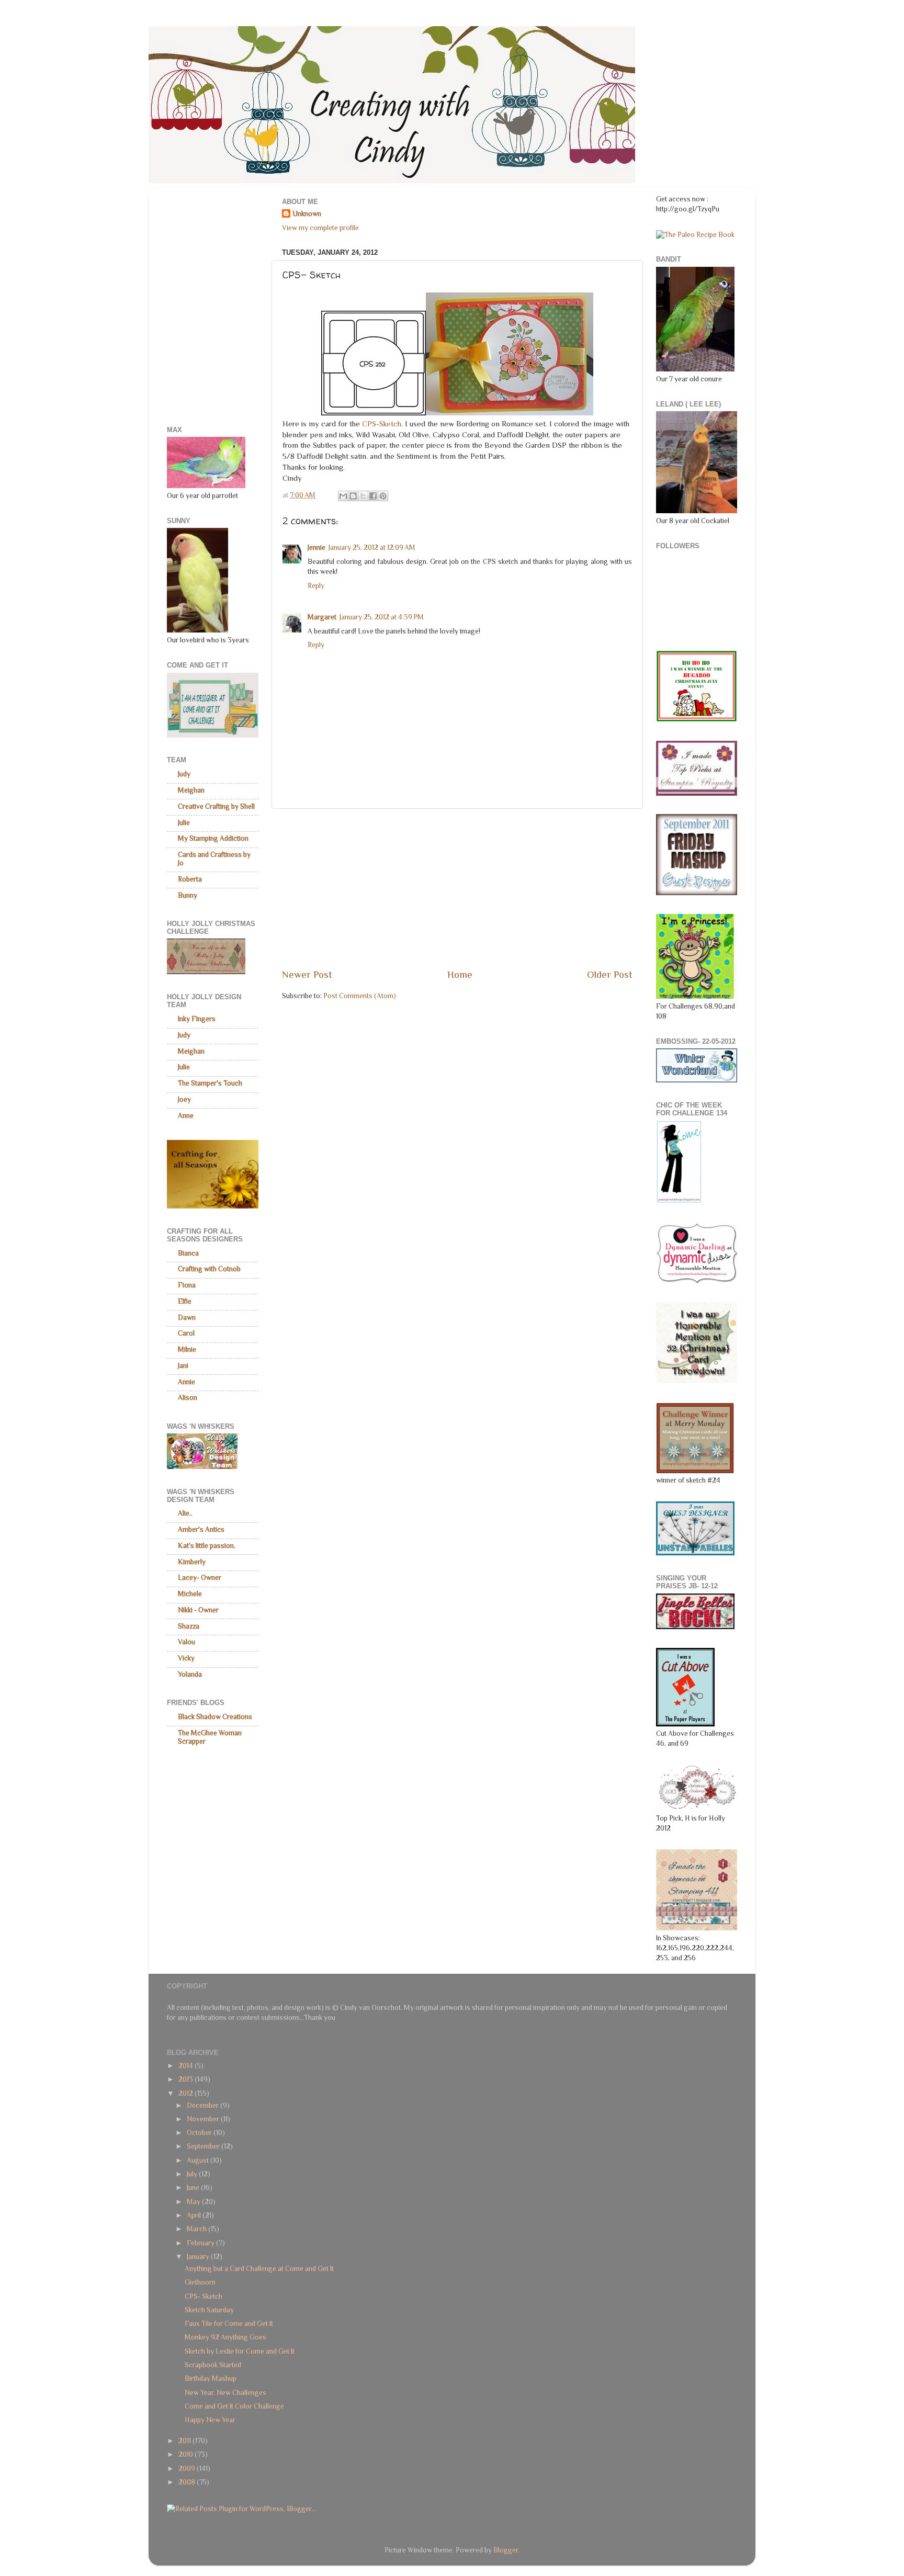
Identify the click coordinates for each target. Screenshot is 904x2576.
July (193, 2174)
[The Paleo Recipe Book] (695, 235)
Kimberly (192, 1562)
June (194, 2188)
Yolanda (190, 1674)
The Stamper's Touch (210, 1083)
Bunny (188, 895)
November (204, 2119)
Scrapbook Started (213, 2365)
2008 (188, 2482)
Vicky (186, 1658)
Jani (183, 1366)
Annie (187, 1382)
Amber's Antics (201, 1529)
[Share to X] (363, 496)
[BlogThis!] (353, 496)
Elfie (185, 1301)
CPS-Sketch (382, 424)
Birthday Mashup (211, 2379)
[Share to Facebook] (373, 496)
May (194, 2202)
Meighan (191, 790)
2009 (188, 2468)
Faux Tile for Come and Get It (229, 2324)
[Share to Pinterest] (383, 496)
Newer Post (307, 974)
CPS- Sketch (204, 2296)
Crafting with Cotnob (209, 1269)
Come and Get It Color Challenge (234, 2406)
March (197, 2229)
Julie (184, 823)
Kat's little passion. (207, 1546)
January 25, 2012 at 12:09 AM (372, 547)
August (199, 2160)
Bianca (188, 1253)
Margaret (322, 617)
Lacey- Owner (200, 1578)
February (201, 2243)
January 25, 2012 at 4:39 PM (382, 617)
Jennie (317, 547)
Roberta (190, 879)
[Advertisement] (457, 888)
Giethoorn (200, 2282)
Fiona (187, 1285)
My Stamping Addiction (213, 838)
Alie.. (185, 1513)
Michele (190, 1594)
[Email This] (343, 496)
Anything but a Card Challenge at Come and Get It (259, 2269)
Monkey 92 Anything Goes (225, 2337)
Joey (184, 1099)
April (195, 2215)
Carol (186, 1333)
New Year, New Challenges (225, 2393)
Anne (186, 1116)
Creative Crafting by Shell (216, 806)
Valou (187, 1642)
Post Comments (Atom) (360, 996)
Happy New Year (210, 2420)
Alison (188, 1398)
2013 (187, 2079)
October (200, 2133)
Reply (316, 586)
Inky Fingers (197, 1019)
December (204, 2105)
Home (460, 974)
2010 (187, 2454)
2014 (187, 2066)
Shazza (189, 1626)
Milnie (187, 1349)
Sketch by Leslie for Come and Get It (240, 2351)
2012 (187, 2093)
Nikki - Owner (198, 1610)
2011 (185, 2441)
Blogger (506, 2550)
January (199, 2257)
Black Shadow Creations (215, 1717)
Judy (184, 774)
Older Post (610, 974)
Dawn (187, 1318)
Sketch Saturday (209, 2310)
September (204, 2146)
